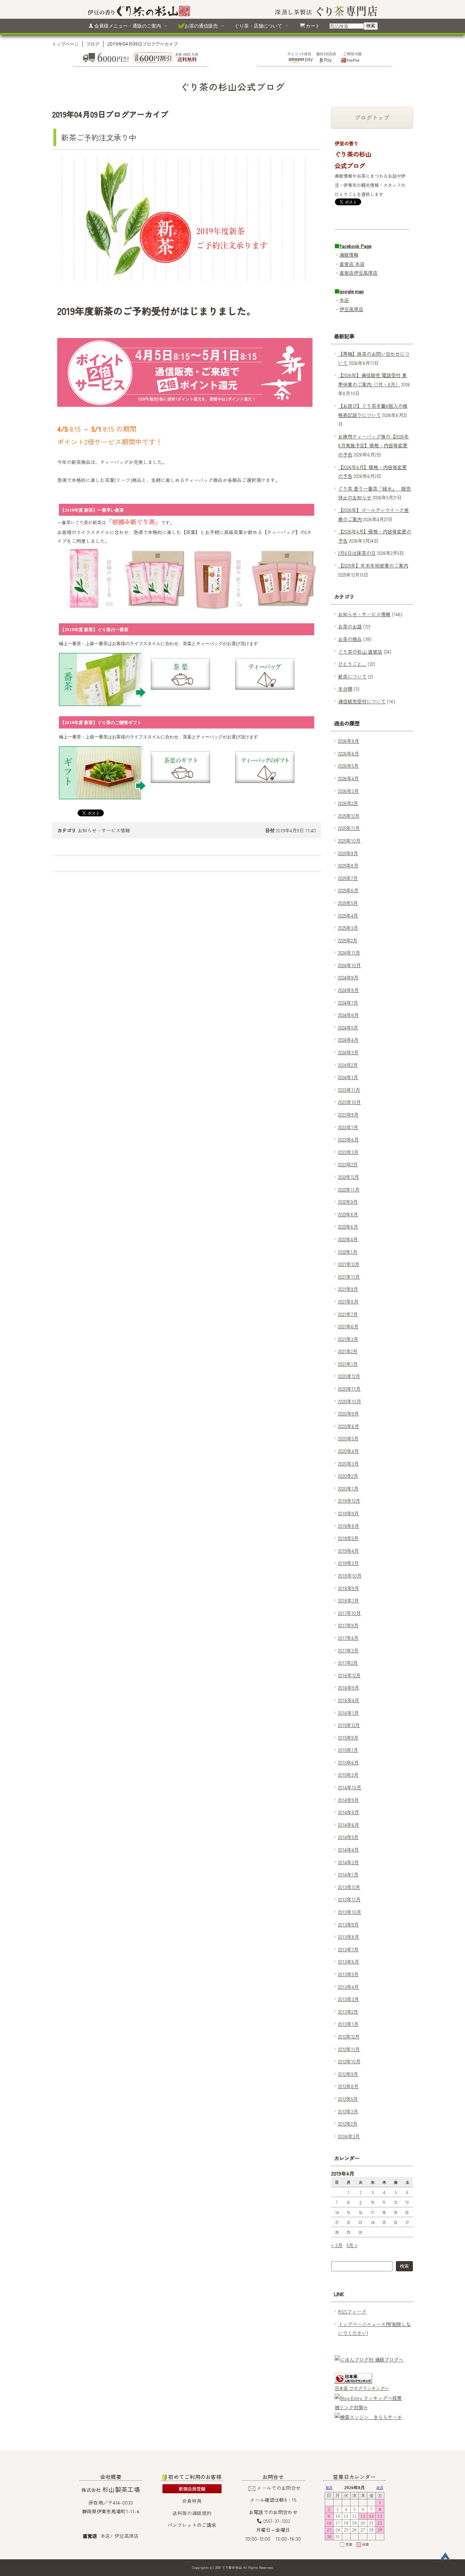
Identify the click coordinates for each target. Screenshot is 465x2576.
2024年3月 (348, 1052)
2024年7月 (348, 1003)
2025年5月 (348, 903)
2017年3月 (348, 1650)
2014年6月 (349, 1825)
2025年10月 (349, 841)
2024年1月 (348, 1077)
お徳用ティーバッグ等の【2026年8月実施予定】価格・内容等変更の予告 (373, 445)
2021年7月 (348, 1314)
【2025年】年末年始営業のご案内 (373, 565)
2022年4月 (348, 1239)
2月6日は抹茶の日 (357, 553)
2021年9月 (348, 1289)
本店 (344, 300)
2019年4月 (348, 1551)
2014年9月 (348, 1800)
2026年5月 (348, 766)
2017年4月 (348, 1638)
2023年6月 (348, 1139)
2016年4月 (349, 1700)
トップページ (65, 44)
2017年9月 (348, 1625)
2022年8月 (348, 1214)
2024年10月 (349, 965)
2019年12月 (349, 1501)
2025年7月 (348, 878)
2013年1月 (348, 2024)
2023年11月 (349, 1090)
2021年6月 (348, 1326)
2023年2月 (348, 1164)
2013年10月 (350, 1912)
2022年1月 (348, 1252)
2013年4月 (348, 1987)
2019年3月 (348, 1563)
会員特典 (192, 2501)
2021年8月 (348, 1301)
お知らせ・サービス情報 (104, 830)
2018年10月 (350, 1575)
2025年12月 (349, 816)
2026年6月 (349, 753)
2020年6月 (349, 1426)
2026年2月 (348, 803)
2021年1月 (348, 1364)
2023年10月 (349, 1102)
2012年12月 (349, 2036)
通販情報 (349, 255)
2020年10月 (350, 1401)
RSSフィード (352, 2311)
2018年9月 (349, 1588)
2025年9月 (348, 853)
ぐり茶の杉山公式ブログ (233, 87)
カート (313, 26)
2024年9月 (348, 977)
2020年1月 (348, 1488)
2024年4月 (348, 1040)
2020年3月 (348, 1463)
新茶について (352, 676)
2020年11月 (349, 1389)
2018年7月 (348, 1600)
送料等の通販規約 (192, 2513)
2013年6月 (349, 1962)
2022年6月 (348, 1227)
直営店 (347, 273)
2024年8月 (348, 990)
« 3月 (337, 2245)
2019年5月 (348, 1538)
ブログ (93, 44)
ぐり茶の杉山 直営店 (360, 652)
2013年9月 (348, 1924)
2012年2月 (348, 2124)
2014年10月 (350, 1787)
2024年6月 (348, 1015)
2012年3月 (348, 2111)
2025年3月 (348, 928)
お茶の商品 (350, 639)
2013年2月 (348, 2012)
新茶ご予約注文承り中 (99, 137)
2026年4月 (348, 778)
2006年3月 (349, 2136)
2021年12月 (349, 1264)
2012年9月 (348, 2074)
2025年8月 (348, 865)
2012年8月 (348, 2086)
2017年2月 (348, 1663)
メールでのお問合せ (279, 2488)
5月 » (352, 2245)
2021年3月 (348, 1339)
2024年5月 (348, 1027)
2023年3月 (348, 1152)
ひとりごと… (352, 664)
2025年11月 (349, 828)
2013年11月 (349, 1899)
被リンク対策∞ (351, 2407)
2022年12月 (349, 1177)
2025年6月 (348, 890)
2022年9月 (348, 1202)
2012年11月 (349, 2049)
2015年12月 (349, 1725)
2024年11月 (349, 953)
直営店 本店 (352, 264)
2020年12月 (349, 1376)
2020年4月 (348, 1451)
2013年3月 (348, 1999)
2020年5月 (348, 1438)
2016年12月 (349, 1675)
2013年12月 (349, 1887)
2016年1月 (348, 1713)
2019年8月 (349, 1526)
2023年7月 (348, 1127)
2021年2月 (348, 1351)
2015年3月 (348, 1775)
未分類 (345, 689)
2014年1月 (348, 1874)
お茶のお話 (350, 626)
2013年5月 (348, 1974)
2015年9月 (348, 1738)
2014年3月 (348, 1862)
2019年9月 (348, 1513)
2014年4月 (348, 1850)
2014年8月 (349, 1812)
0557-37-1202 (277, 2521)
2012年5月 (348, 2099)
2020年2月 (348, 1476)
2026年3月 (348, 791)
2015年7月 (348, 1750)
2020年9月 (348, 1413)
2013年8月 (349, 1937)
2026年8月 (349, 741)
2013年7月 (348, 1949)
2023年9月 (348, 1115)
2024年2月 (348, 1065)
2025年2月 (348, 940)
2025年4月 (348, 915)
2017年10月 (349, 1613)
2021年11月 (349, 1277)
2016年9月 (349, 1687)
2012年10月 (349, 2061)
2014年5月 (348, 1837)
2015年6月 (348, 1762)
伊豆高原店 (366, 273)
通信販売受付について (362, 701)
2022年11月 (349, 1189)
